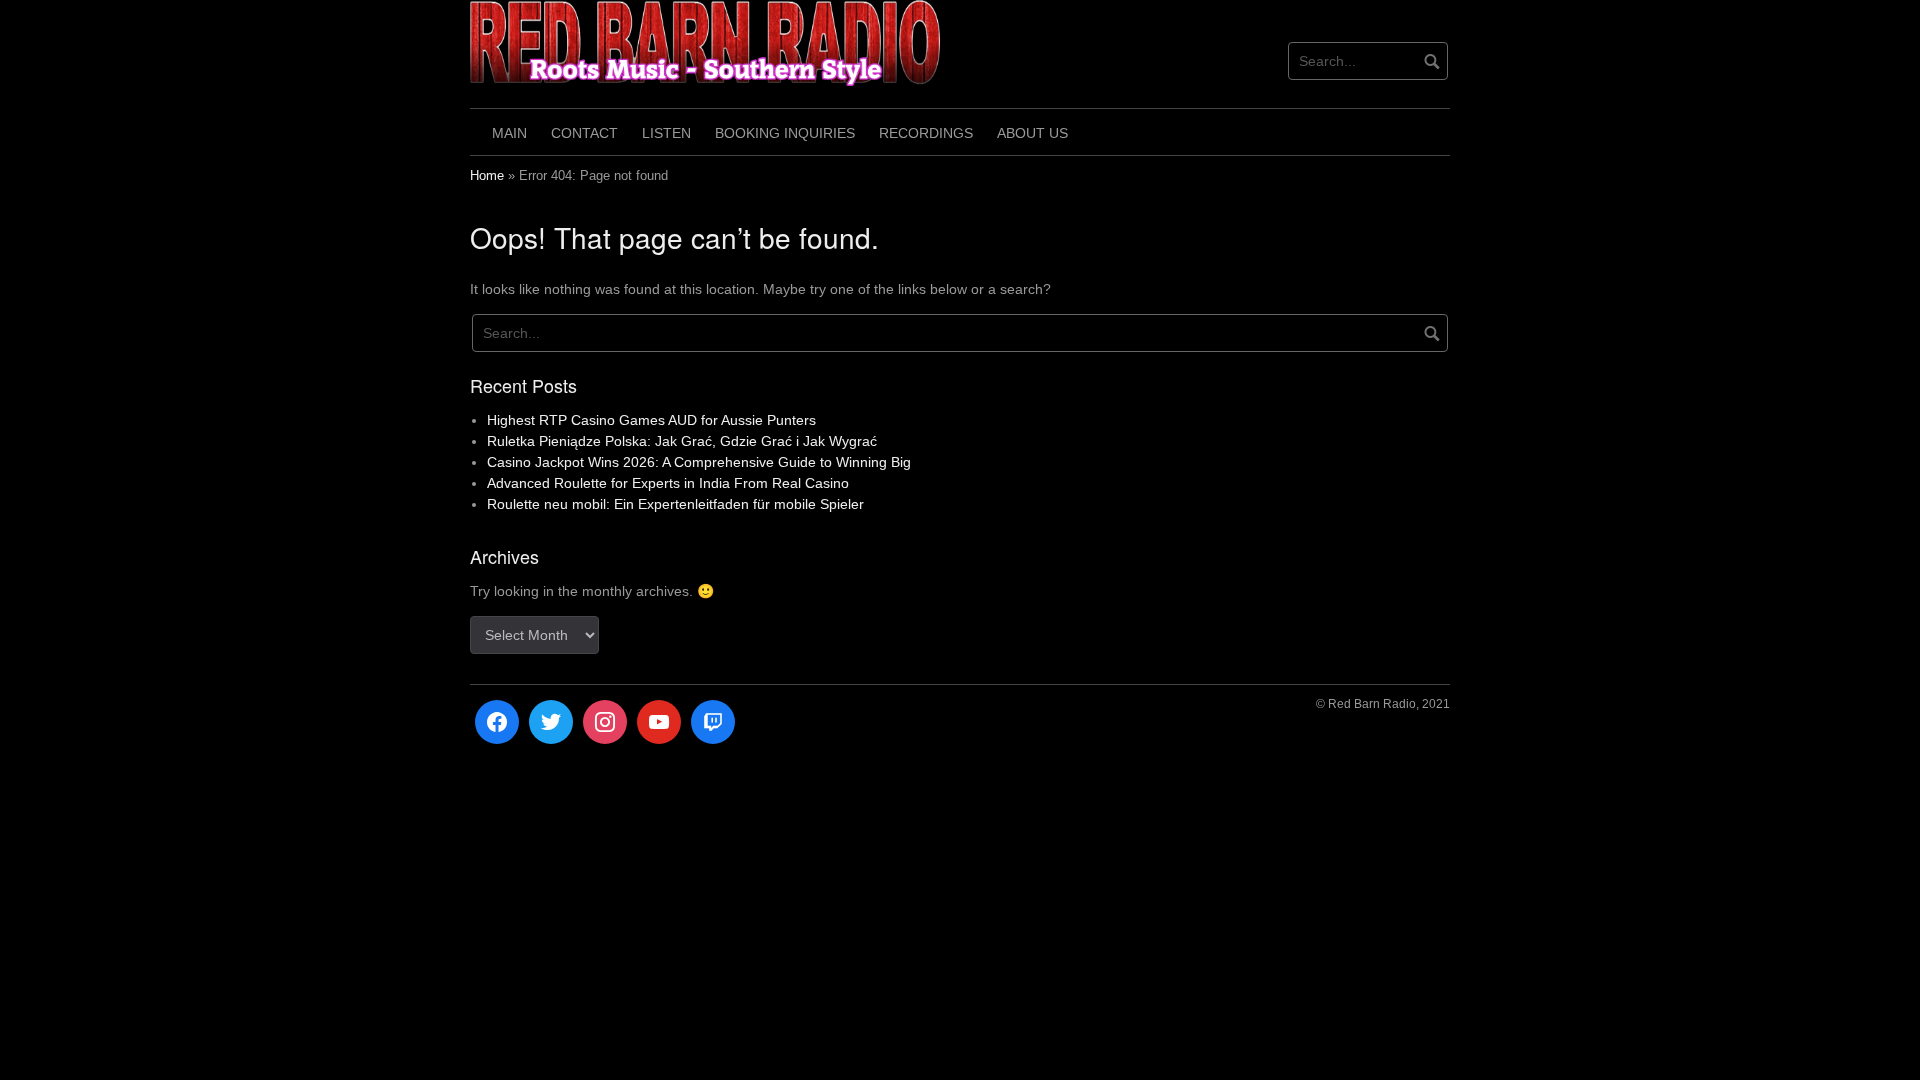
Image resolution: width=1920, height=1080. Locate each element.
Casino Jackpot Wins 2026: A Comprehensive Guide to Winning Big (699, 462)
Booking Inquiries (785, 133)
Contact (584, 133)
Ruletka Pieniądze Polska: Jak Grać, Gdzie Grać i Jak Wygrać (682, 441)
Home (487, 176)
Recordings (926, 133)
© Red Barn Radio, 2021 (1383, 704)
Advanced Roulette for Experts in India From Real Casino (668, 483)
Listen (666, 133)
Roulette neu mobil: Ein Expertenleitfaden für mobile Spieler (675, 504)
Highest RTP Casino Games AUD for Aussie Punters (651, 420)
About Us (1032, 133)
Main (509, 133)
